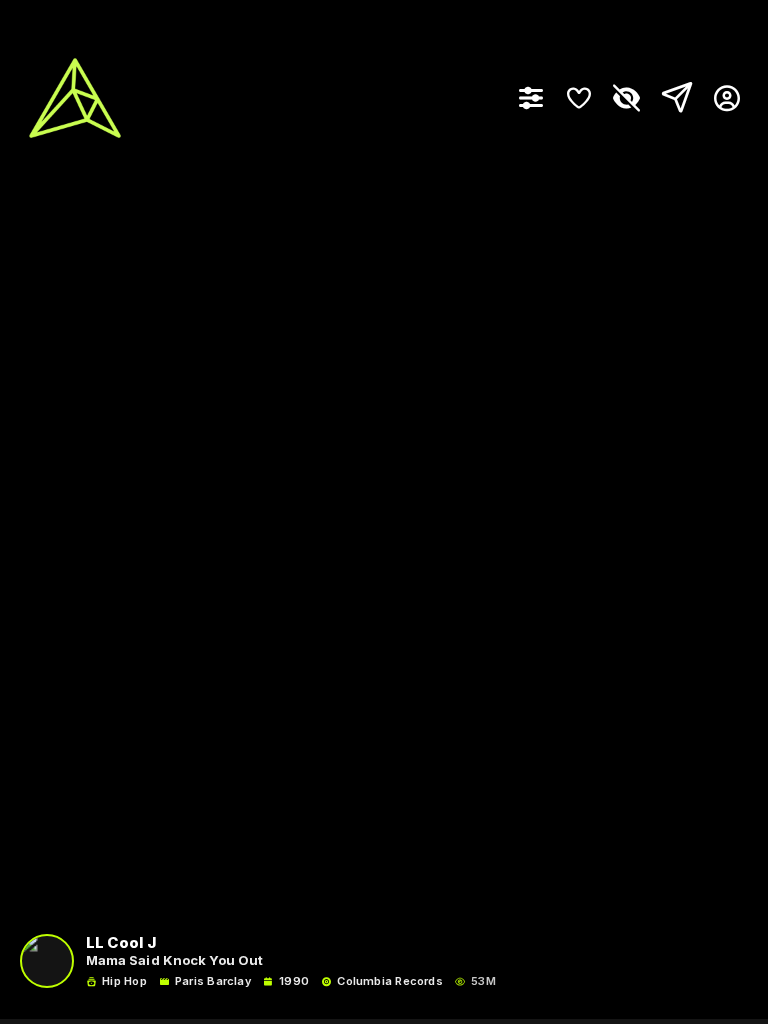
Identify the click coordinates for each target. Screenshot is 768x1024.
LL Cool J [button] (121, 943)
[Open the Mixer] (531, 98)
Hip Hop (124, 981)
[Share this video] (673, 98)
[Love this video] (579, 98)
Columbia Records (390, 981)
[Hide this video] (627, 98)
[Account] (719, 98)
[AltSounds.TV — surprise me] (75, 98)
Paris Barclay (213, 981)
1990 (294, 981)
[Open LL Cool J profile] (47, 961)
